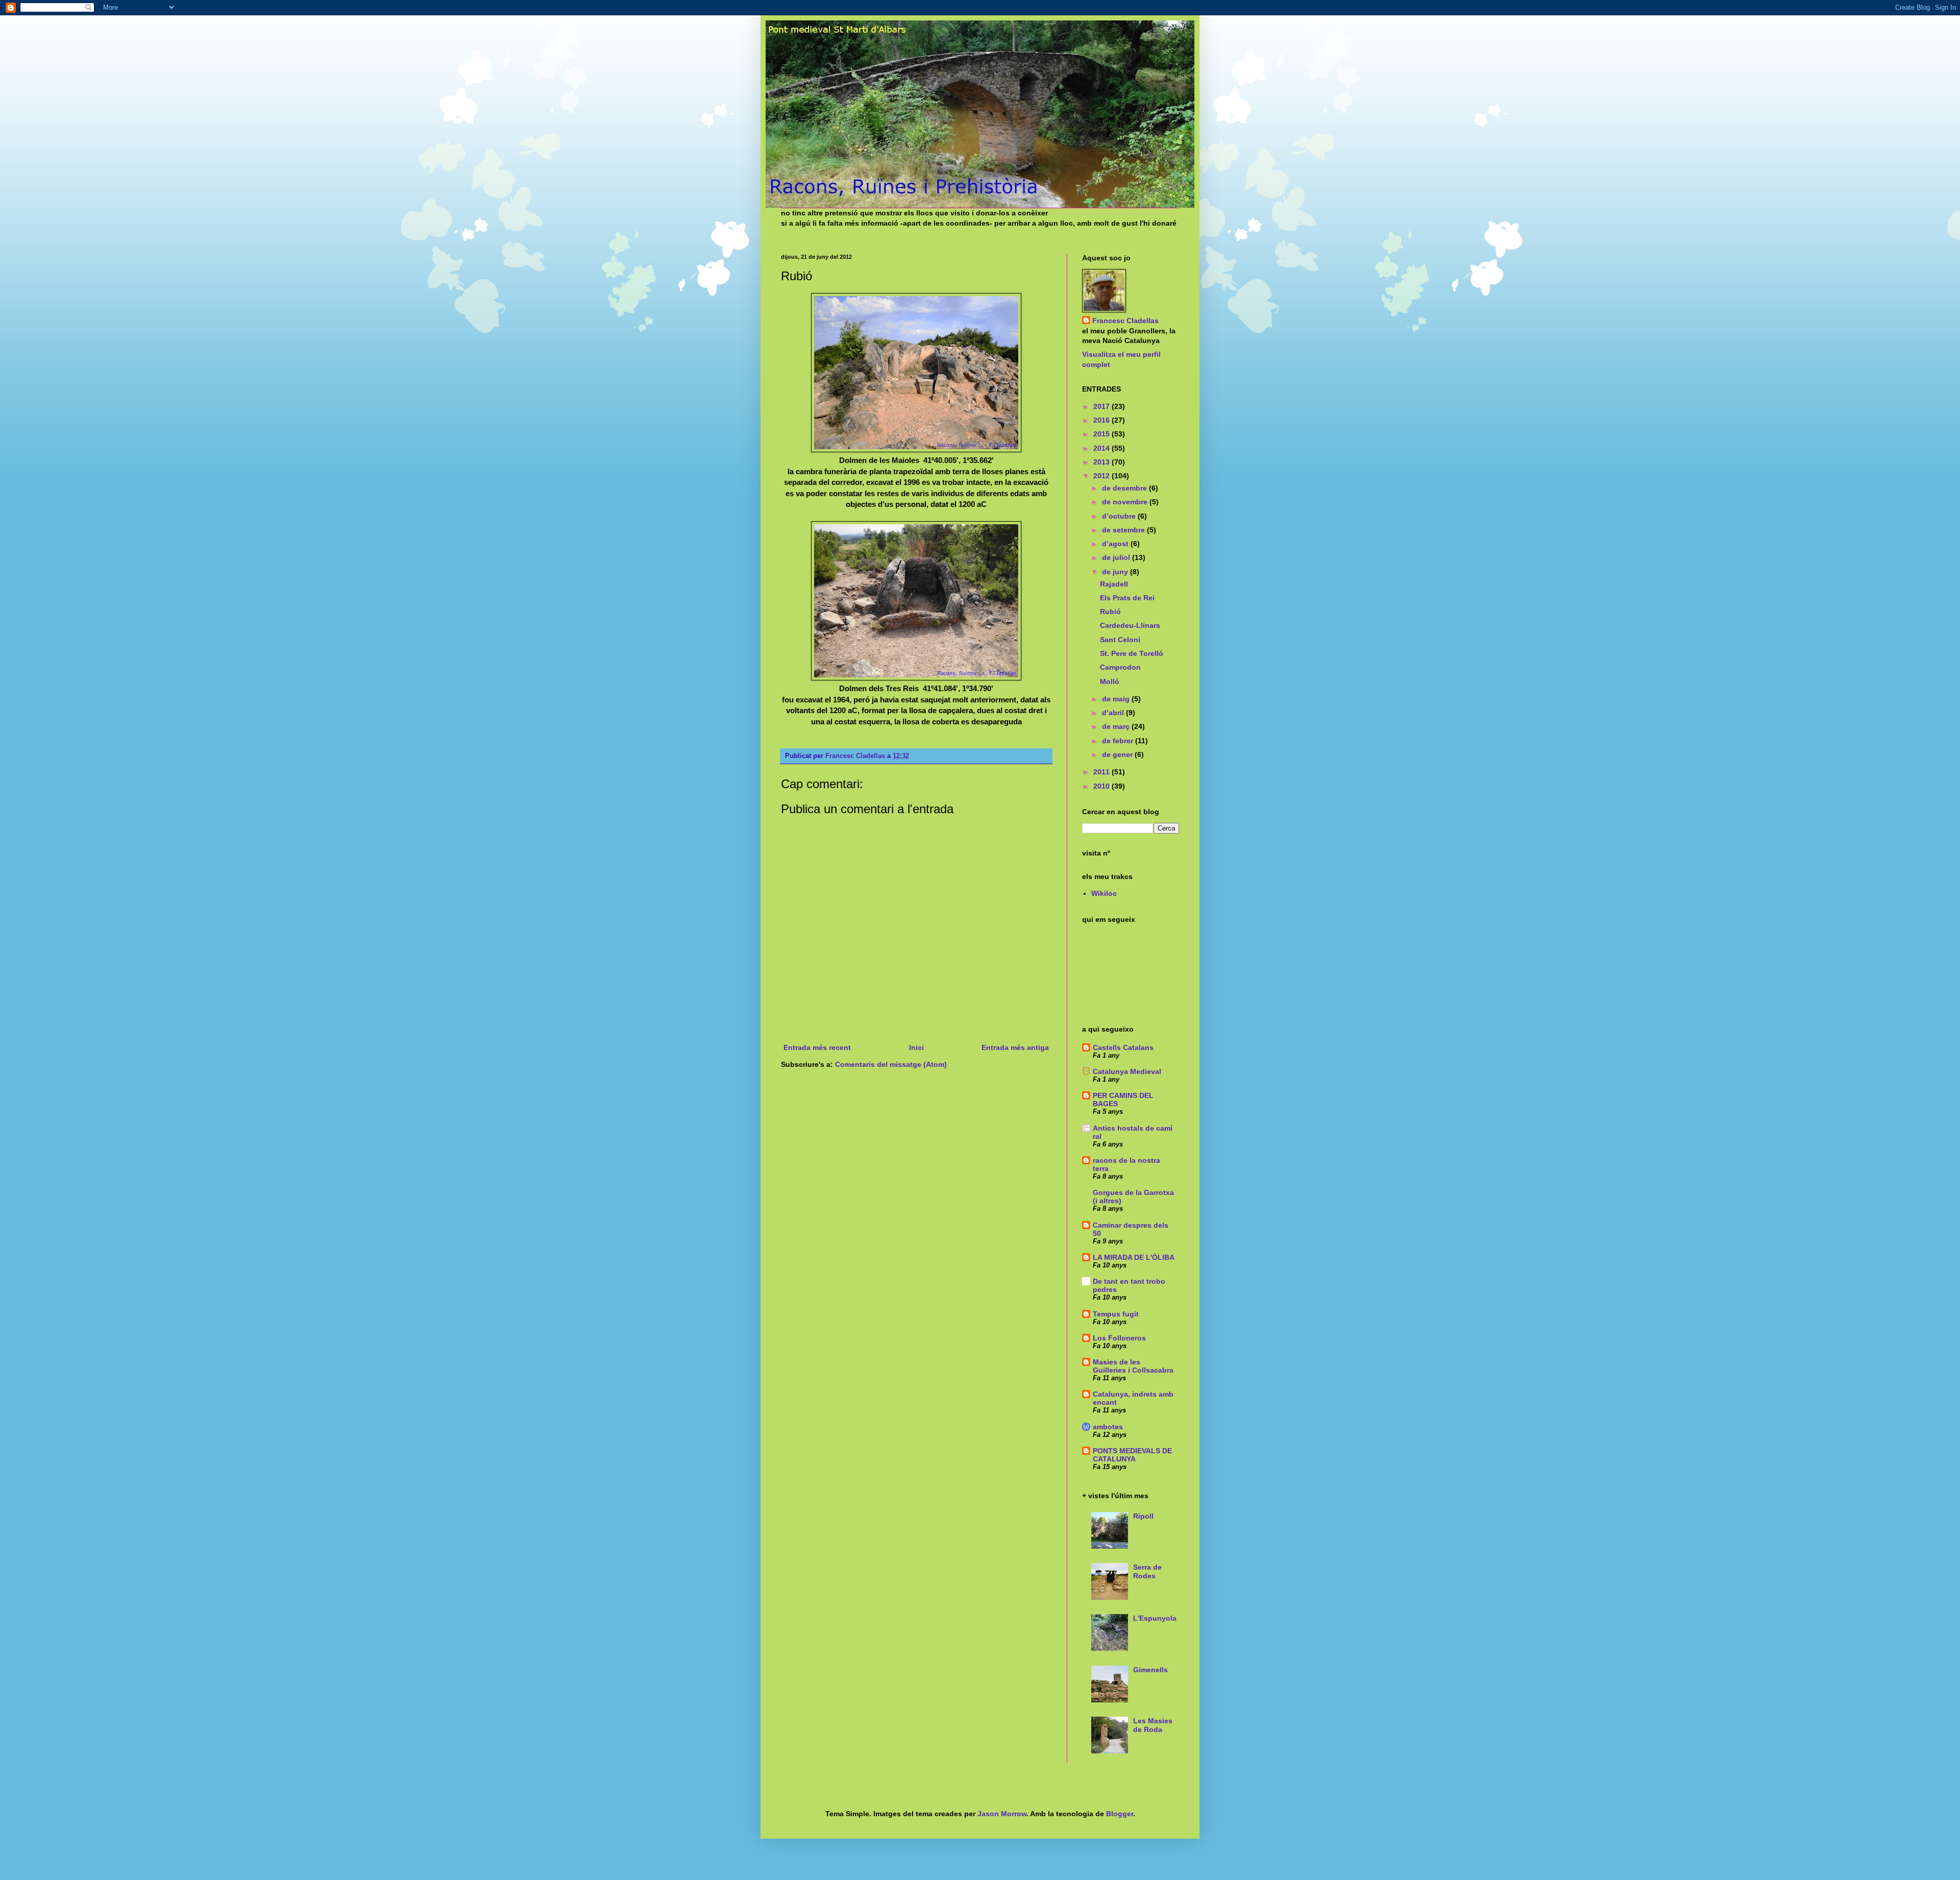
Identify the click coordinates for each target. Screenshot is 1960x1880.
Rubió (1110, 612)
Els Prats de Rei (1127, 598)
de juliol (1117, 557)
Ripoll (1143, 1516)
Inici (916, 1047)
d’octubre (1120, 516)
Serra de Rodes (1147, 1571)
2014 (1102, 448)
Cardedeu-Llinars (1130, 625)
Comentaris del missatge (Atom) (891, 1064)
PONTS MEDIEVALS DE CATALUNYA (1132, 1455)
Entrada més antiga (1015, 1047)
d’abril (1114, 713)
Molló (1110, 681)
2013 (1102, 462)
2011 (1102, 772)
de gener (1118, 754)
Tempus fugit (1116, 1314)
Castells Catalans (1123, 1047)
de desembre (1125, 488)
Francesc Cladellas (856, 756)
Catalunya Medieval (1127, 1071)
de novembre (1126, 502)
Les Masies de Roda (1153, 1725)
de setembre (1124, 530)
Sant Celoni (1120, 640)
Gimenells (1150, 1670)
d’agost (1116, 544)
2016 (1102, 420)
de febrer (1119, 741)
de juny (1116, 572)
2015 (1102, 434)
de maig (1117, 699)
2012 (1102, 476)
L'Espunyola (1155, 1618)
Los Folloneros (1119, 1338)
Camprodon (1120, 667)
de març (1117, 726)
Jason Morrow (1002, 1814)
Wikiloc (1104, 893)
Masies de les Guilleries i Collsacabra (1133, 1366)
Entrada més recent (817, 1047)
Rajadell (1114, 584)
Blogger (1120, 1814)
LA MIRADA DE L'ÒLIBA (1134, 1257)
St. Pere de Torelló (1132, 653)
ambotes (1108, 1427)
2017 (1102, 406)
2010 (1102, 786)
